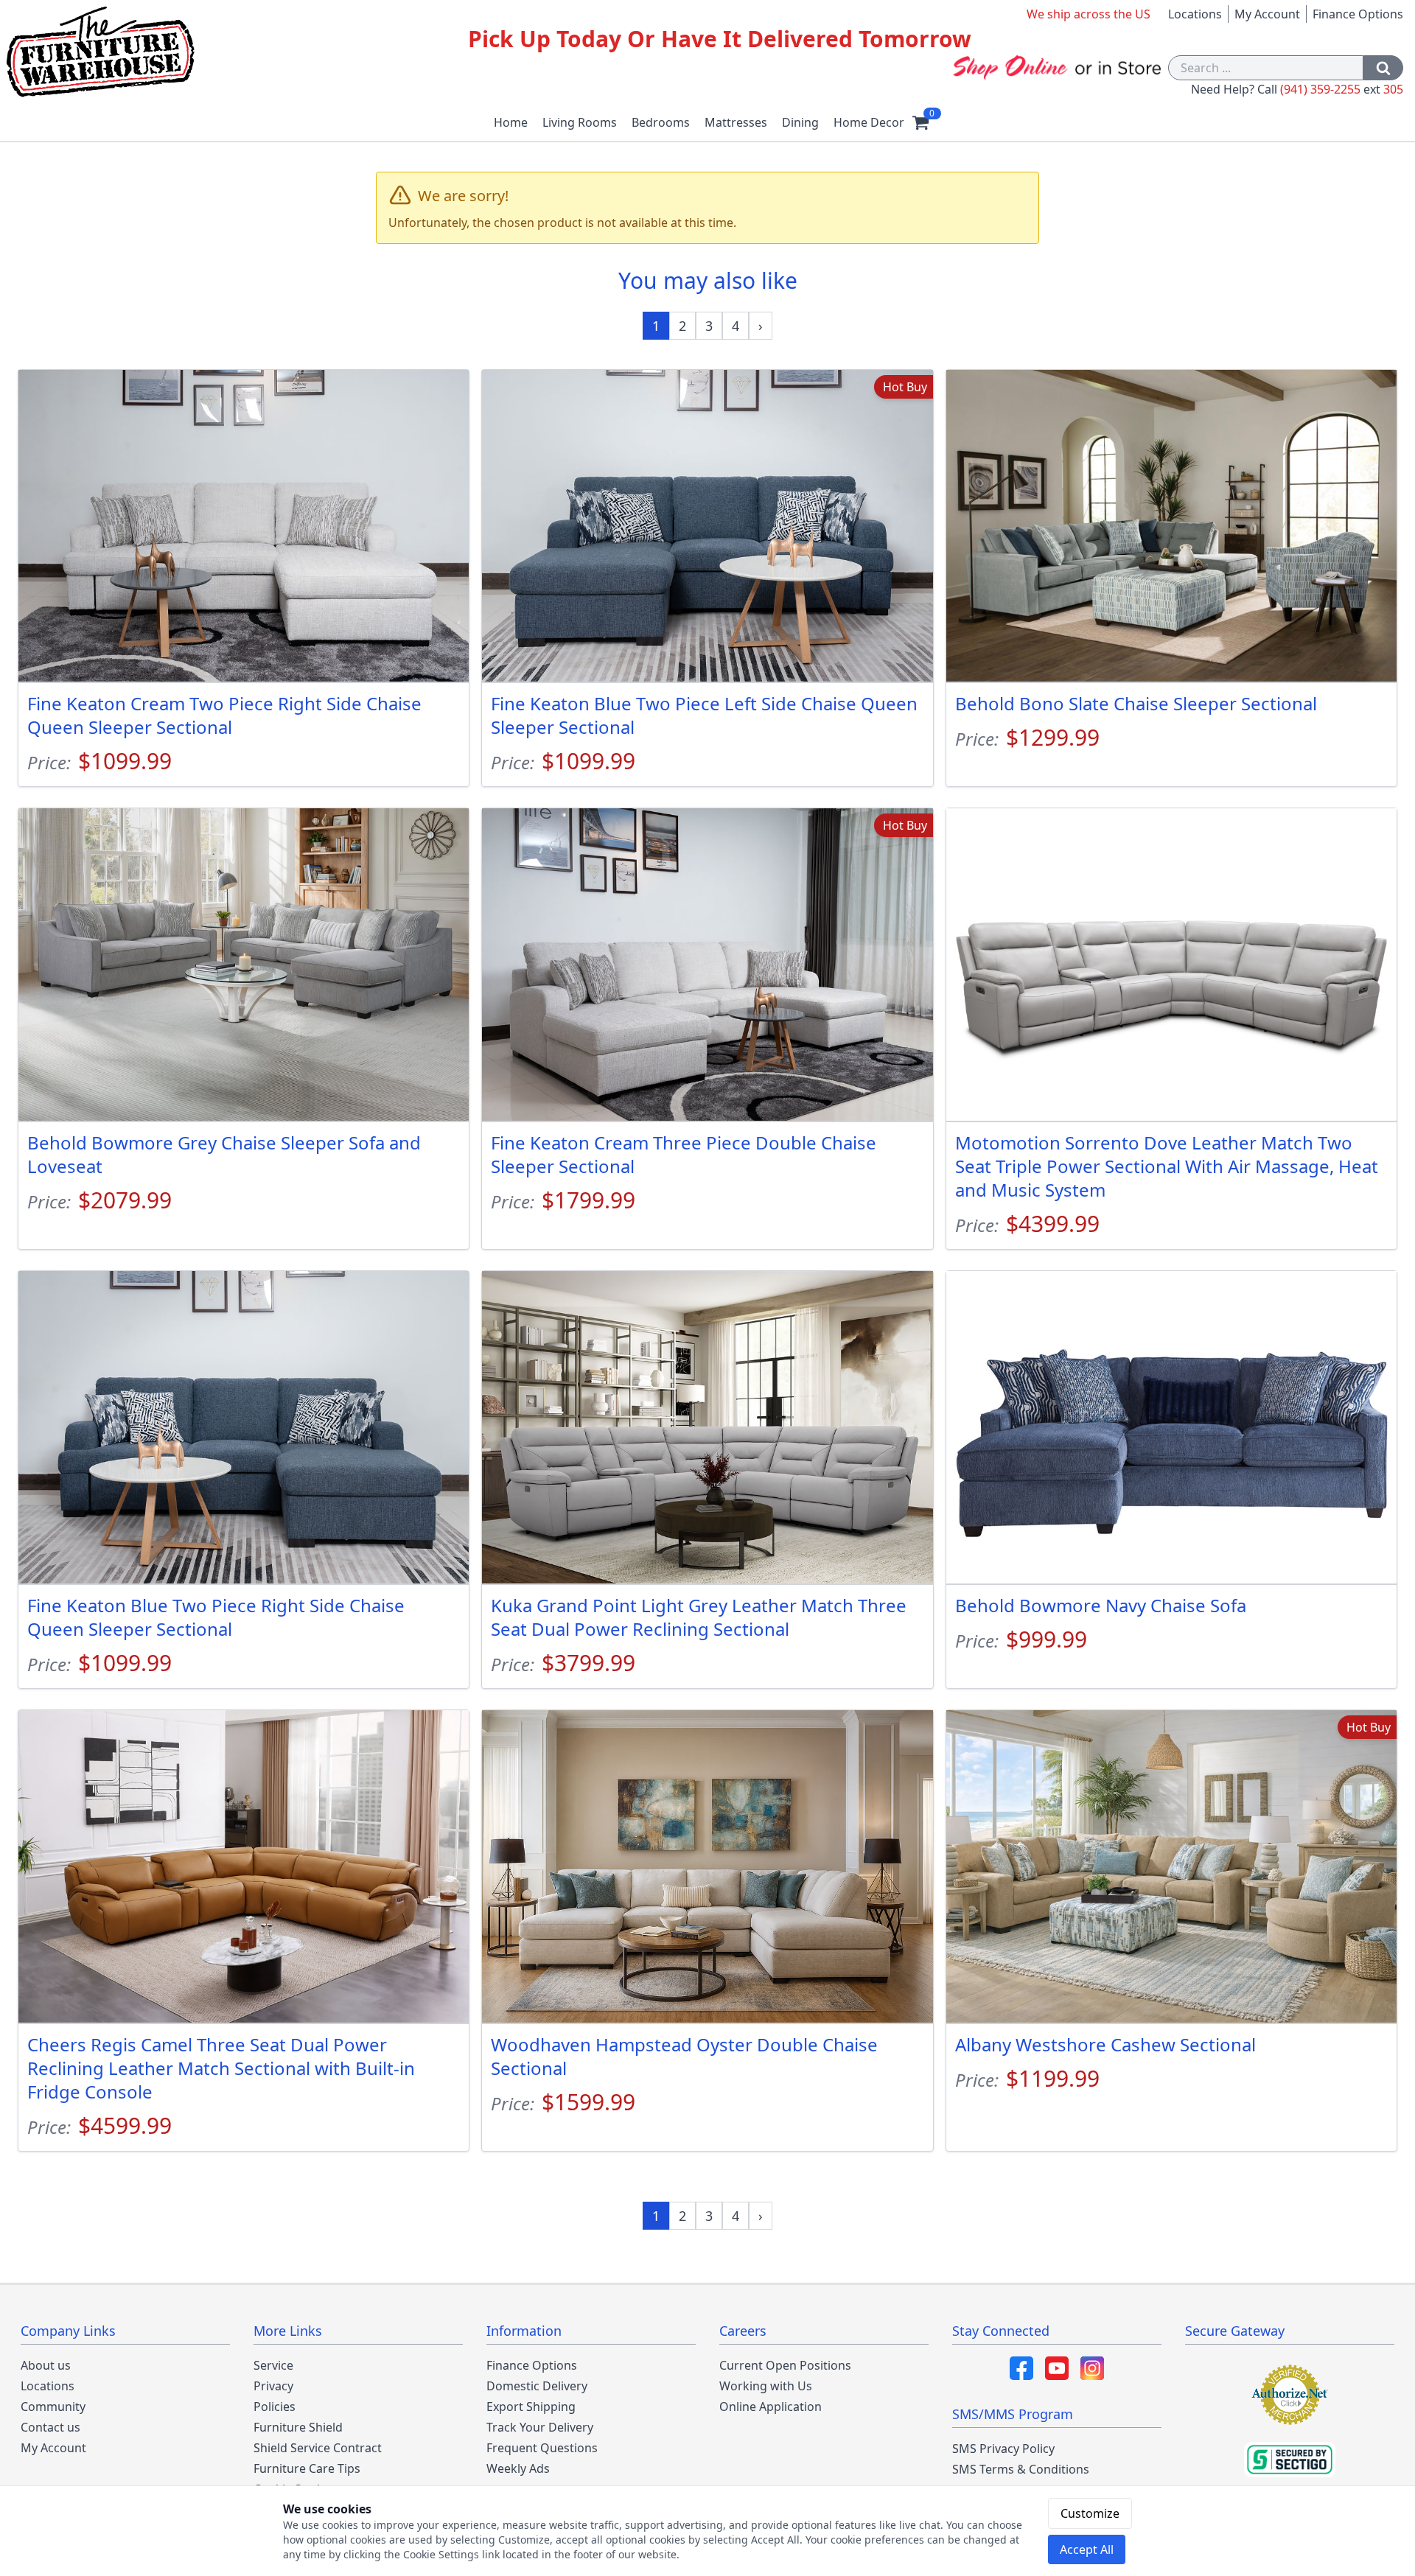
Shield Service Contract (318, 2448)
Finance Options (1358, 14)
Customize (1090, 2513)
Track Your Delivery (540, 2427)
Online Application (771, 2407)
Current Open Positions (785, 2365)
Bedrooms (661, 122)
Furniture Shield (298, 2427)
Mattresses (736, 122)
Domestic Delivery (537, 2386)
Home (511, 122)
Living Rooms (580, 122)
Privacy (273, 2386)
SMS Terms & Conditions (1021, 2469)
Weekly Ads (518, 2468)
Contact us (50, 2427)
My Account (1267, 14)
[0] (920, 122)
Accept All (1087, 2549)
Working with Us (766, 2386)
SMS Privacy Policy (1003, 2449)
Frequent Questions (542, 2448)
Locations (1195, 14)
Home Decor (869, 122)
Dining (800, 122)
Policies (275, 2407)
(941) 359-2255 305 (1342, 89)
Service (273, 2365)
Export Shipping (531, 2407)
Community (53, 2407)
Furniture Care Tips (307, 2468)
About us (46, 2365)
